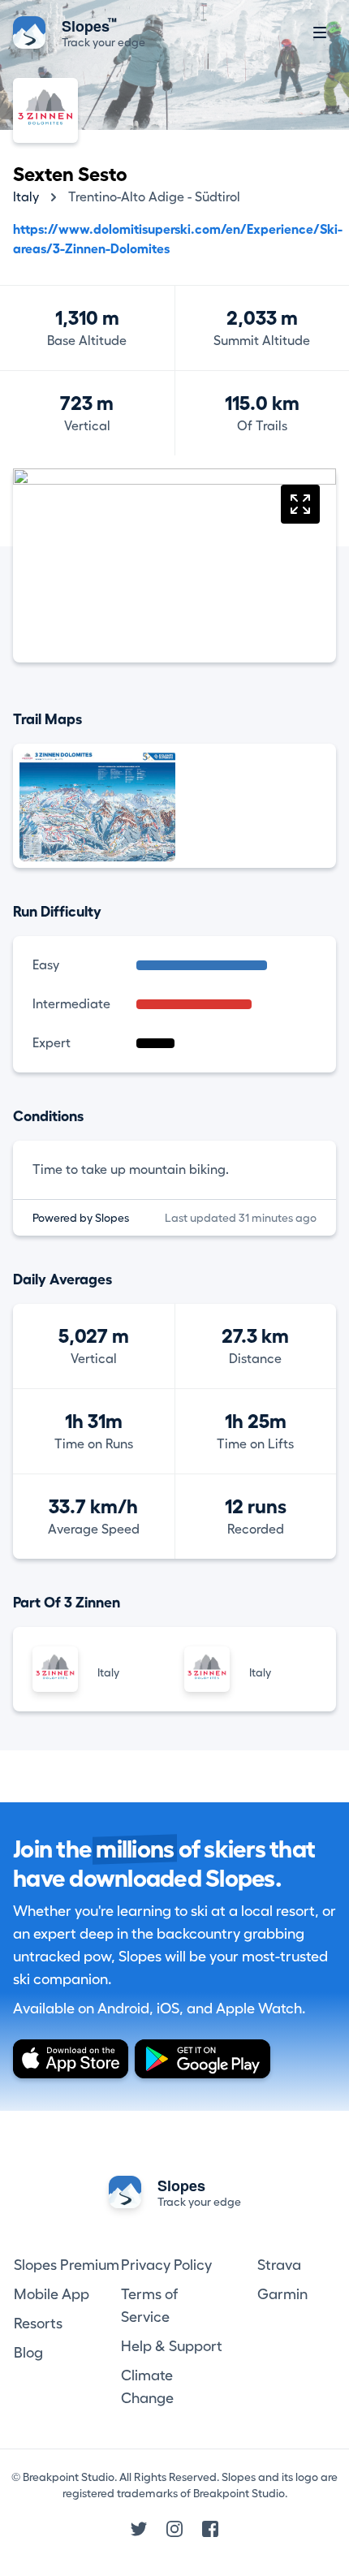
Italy (26, 197)
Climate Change (147, 2387)
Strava (279, 2265)
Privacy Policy (166, 2265)
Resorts (38, 2324)
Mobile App (52, 2294)
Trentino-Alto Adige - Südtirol (154, 197)
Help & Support (172, 2346)
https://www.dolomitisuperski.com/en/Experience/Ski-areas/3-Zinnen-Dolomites (178, 239)
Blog (28, 2353)
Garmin (282, 2294)
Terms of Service (149, 2306)
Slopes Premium (67, 2265)
